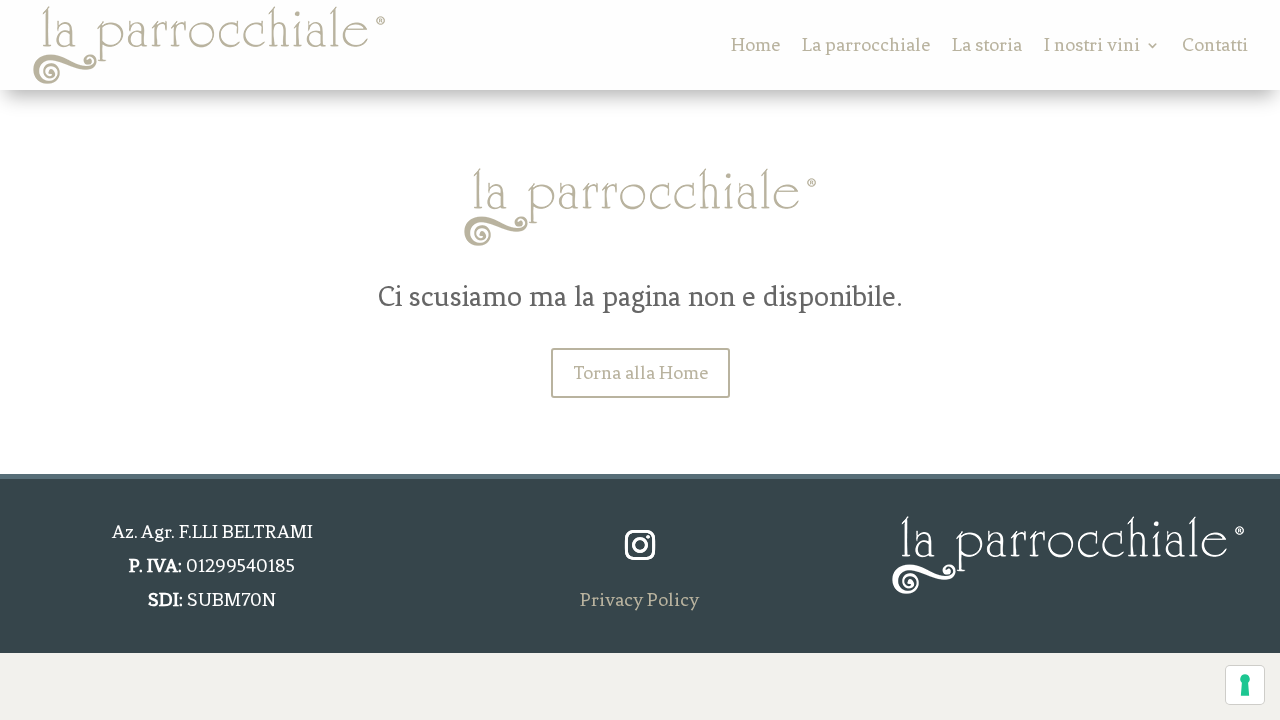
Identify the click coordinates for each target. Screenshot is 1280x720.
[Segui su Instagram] (640, 545)
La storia (987, 44)
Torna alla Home (640, 372)
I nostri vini (1092, 44)
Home (755, 44)
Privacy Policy (639, 599)
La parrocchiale (866, 44)
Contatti (1215, 44)
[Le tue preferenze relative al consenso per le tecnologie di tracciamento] (1245, 685)
